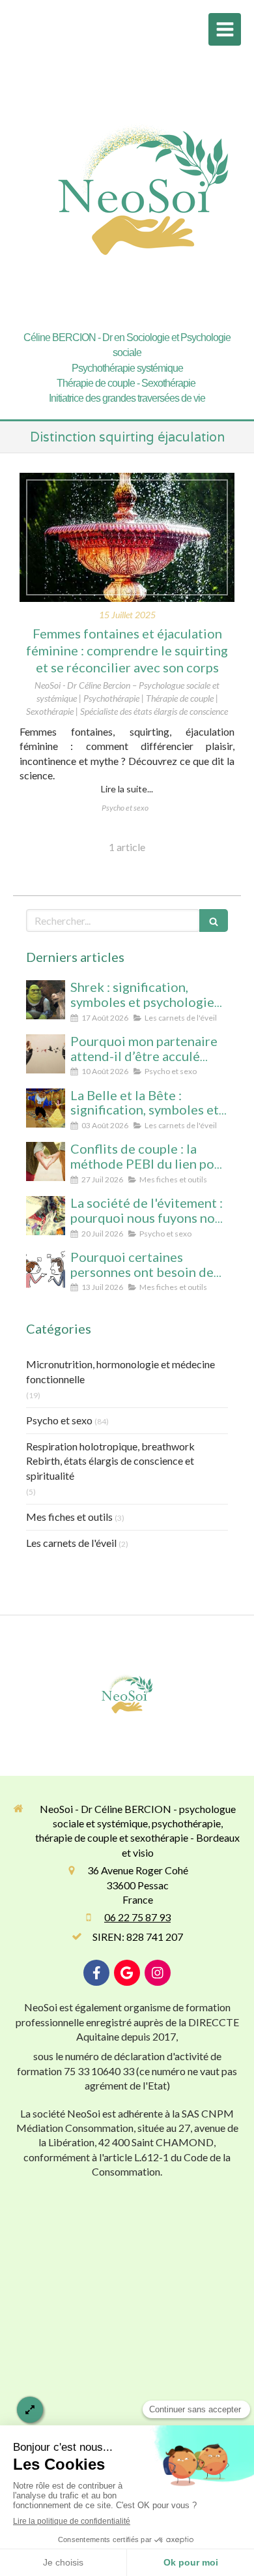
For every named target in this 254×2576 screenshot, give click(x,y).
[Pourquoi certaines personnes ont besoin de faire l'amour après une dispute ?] (46, 1270)
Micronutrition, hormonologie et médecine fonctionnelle (120, 1371)
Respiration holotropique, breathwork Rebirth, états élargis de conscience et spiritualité (110, 1461)
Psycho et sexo (59, 1420)
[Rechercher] (214, 921)
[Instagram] (158, 1973)
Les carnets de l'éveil (71, 1543)
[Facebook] (96, 1973)
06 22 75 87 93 (137, 1917)
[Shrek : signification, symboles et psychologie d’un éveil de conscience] (46, 1000)
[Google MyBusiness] (127, 1973)
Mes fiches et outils (69, 1517)
